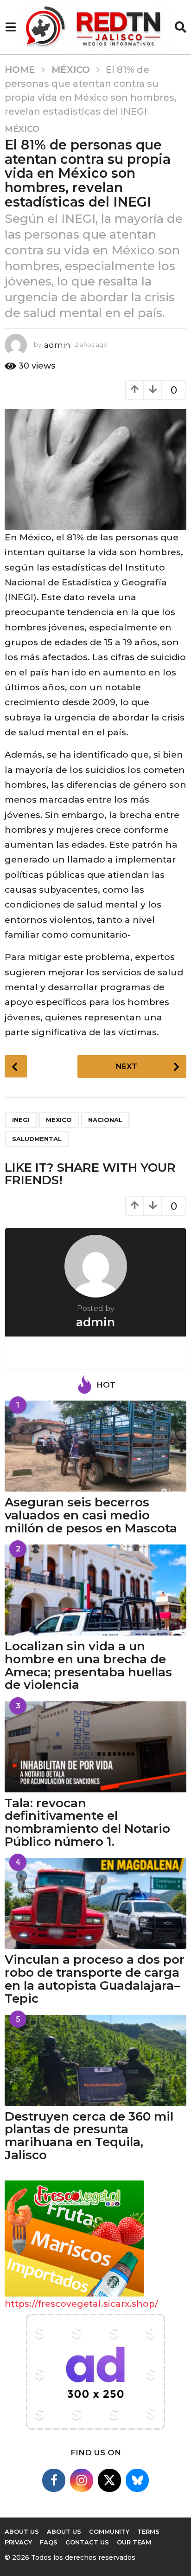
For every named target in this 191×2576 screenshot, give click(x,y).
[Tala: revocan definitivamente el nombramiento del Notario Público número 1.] (95, 1747)
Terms (148, 2531)
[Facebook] (54, 2480)
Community (109, 2531)
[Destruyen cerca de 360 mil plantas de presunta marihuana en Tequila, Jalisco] (95, 2060)
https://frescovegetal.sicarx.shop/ (81, 2304)
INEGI (21, 1120)
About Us (64, 2531)
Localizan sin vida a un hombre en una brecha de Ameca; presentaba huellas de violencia (88, 1665)
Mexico (59, 1120)
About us (22, 2531)
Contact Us (87, 2542)
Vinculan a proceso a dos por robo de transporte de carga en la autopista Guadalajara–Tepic (95, 1979)
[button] (10, 27)
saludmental (37, 1139)
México (22, 129)
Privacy (18, 2542)
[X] (109, 2480)
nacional (105, 1120)
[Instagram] (82, 2480)
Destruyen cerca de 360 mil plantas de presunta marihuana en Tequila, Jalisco (89, 2136)
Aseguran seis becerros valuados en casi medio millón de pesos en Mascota (91, 1515)
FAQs (49, 2542)
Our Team (134, 2542)
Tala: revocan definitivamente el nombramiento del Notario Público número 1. (87, 1822)
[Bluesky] (137, 2480)
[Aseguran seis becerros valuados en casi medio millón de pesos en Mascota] (95, 1446)
